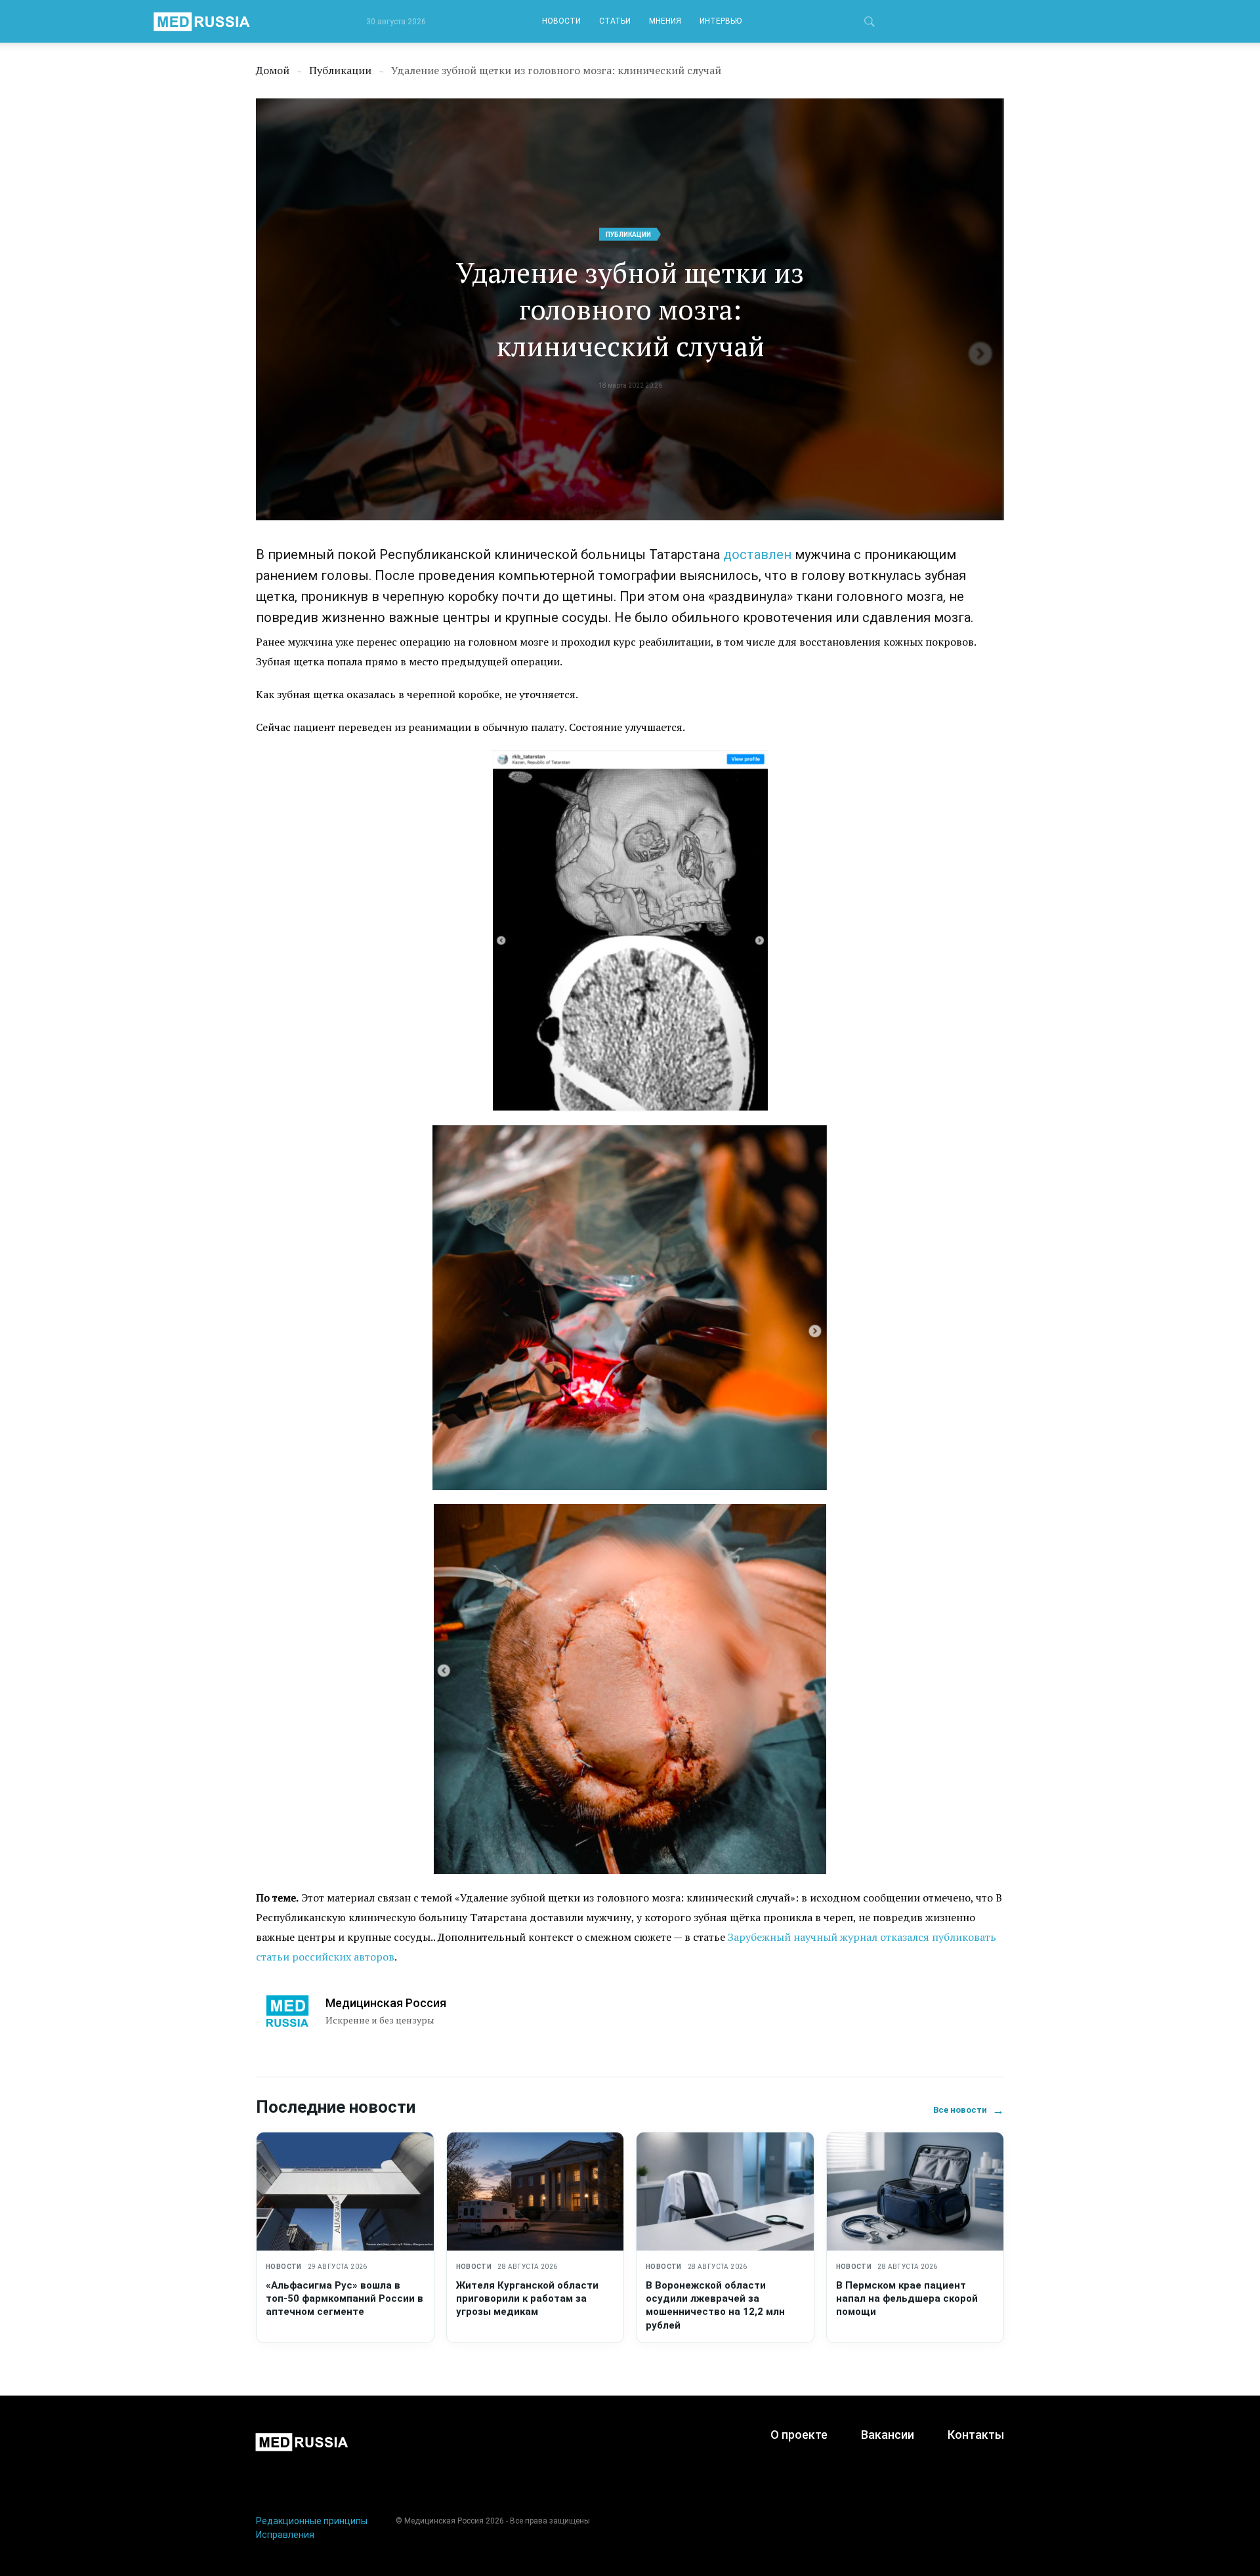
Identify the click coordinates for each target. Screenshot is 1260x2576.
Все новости (969, 2110)
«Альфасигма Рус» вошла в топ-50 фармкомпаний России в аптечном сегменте (345, 2299)
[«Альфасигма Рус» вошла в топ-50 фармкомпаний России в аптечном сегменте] (345, 2192)
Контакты (976, 2435)
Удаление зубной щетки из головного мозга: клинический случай (630, 309)
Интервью (721, 21)
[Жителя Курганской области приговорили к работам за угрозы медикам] (535, 2192)
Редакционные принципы (312, 2521)
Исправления (285, 2535)
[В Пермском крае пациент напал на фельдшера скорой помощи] (915, 2192)
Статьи (615, 21)
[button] (870, 24)
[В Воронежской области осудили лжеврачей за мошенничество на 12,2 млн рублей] (725, 2192)
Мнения (665, 21)
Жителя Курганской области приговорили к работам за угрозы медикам (527, 2299)
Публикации (628, 235)
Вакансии (888, 2435)
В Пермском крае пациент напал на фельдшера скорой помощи (907, 2299)
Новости (561, 21)
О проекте (799, 2435)
